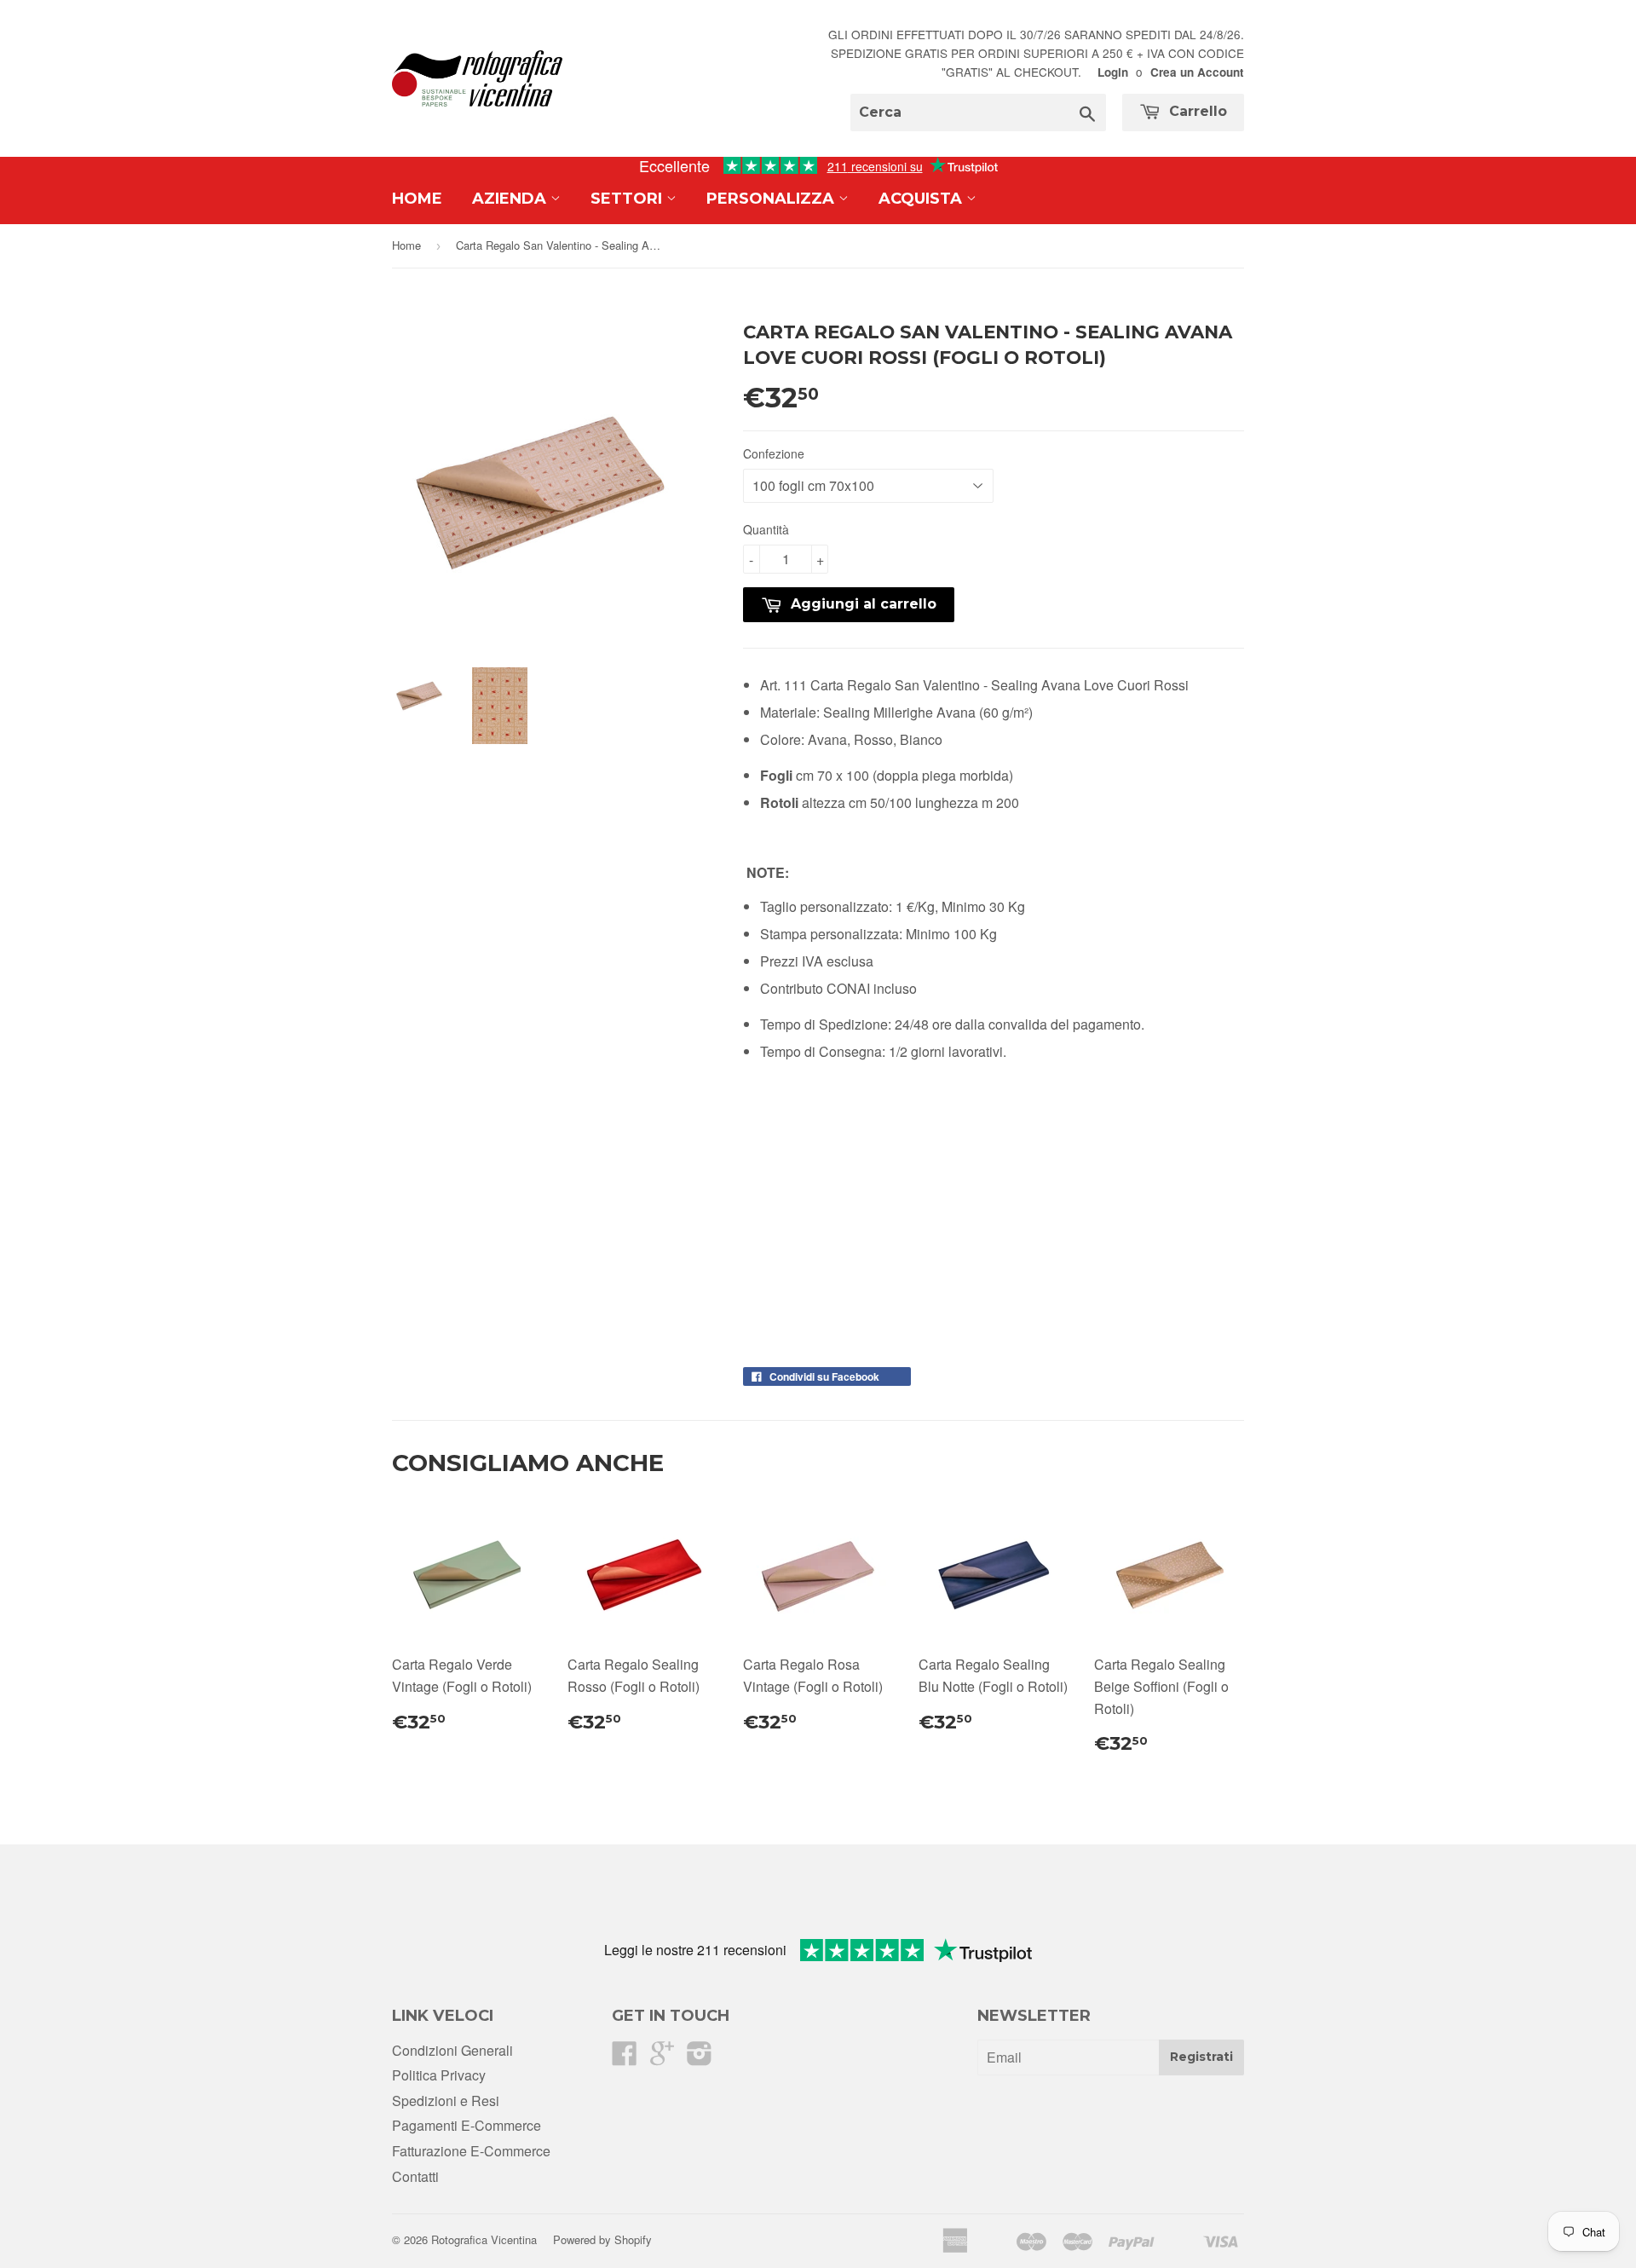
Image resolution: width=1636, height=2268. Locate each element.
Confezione (774, 453)
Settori (628, 199)
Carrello (1196, 111)
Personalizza (772, 199)
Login (1113, 72)
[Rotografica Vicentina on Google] (662, 2058)
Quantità (766, 529)
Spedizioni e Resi (446, 2101)
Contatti (415, 2176)
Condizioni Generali (452, 2050)
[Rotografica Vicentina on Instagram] (700, 2058)
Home (417, 199)
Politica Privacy (439, 2075)
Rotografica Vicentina (484, 2239)
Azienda (511, 199)
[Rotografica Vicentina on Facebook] (625, 2058)
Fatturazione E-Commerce (471, 2151)
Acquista (922, 199)
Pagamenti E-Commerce (467, 2125)
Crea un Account (1197, 72)
